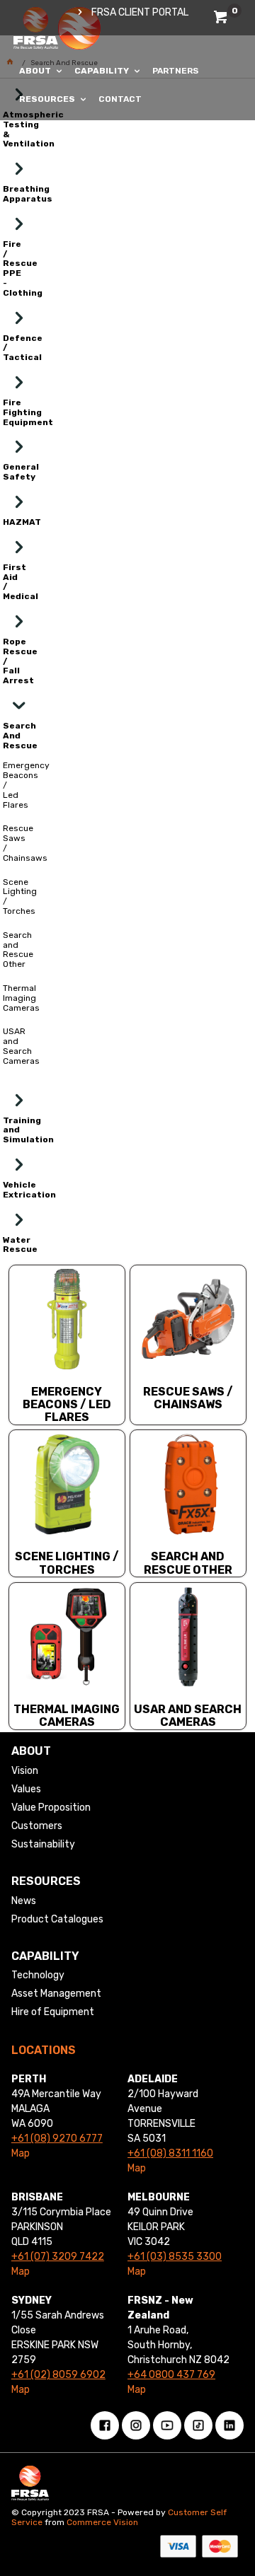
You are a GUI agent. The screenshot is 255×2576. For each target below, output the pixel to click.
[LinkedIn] (229, 2425)
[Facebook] (105, 2425)
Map (21, 2153)
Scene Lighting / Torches (67, 1563)
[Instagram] (136, 2425)
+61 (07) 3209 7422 (58, 2257)
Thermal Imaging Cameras (67, 1716)
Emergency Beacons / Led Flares (67, 1405)
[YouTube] (167, 2425)
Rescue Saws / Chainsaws (188, 1398)
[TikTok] (198, 2425)
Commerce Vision (102, 2522)
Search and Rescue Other (188, 1563)
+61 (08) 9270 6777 (57, 2139)
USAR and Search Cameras (188, 1716)
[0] (222, 19)
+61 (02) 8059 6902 (58, 2375)
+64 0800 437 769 (171, 2375)
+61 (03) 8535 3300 (175, 2257)
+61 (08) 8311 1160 (170, 2153)
